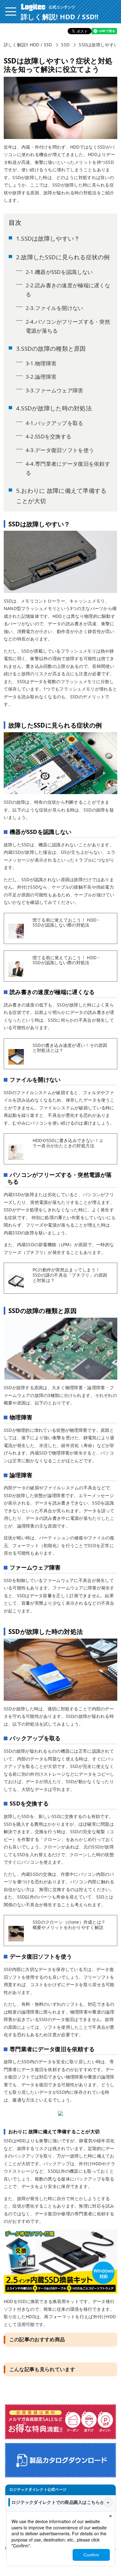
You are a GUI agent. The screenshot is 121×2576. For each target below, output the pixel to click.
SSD (65, 45)
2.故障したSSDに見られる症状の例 (63, 257)
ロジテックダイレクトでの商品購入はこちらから (60, 2502)
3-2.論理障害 (41, 377)
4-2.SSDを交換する (49, 436)
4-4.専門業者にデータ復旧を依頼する (68, 468)
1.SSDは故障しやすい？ (48, 238)
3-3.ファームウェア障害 (55, 390)
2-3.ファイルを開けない (55, 308)
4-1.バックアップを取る (55, 423)
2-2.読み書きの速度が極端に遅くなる (68, 290)
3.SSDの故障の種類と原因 (51, 348)
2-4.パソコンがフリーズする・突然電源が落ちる (68, 326)
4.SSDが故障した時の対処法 (54, 408)
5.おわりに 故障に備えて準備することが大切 (61, 496)
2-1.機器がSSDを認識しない (59, 272)
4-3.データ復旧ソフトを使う (60, 450)
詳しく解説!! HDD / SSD (28, 45)
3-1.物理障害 (41, 363)
